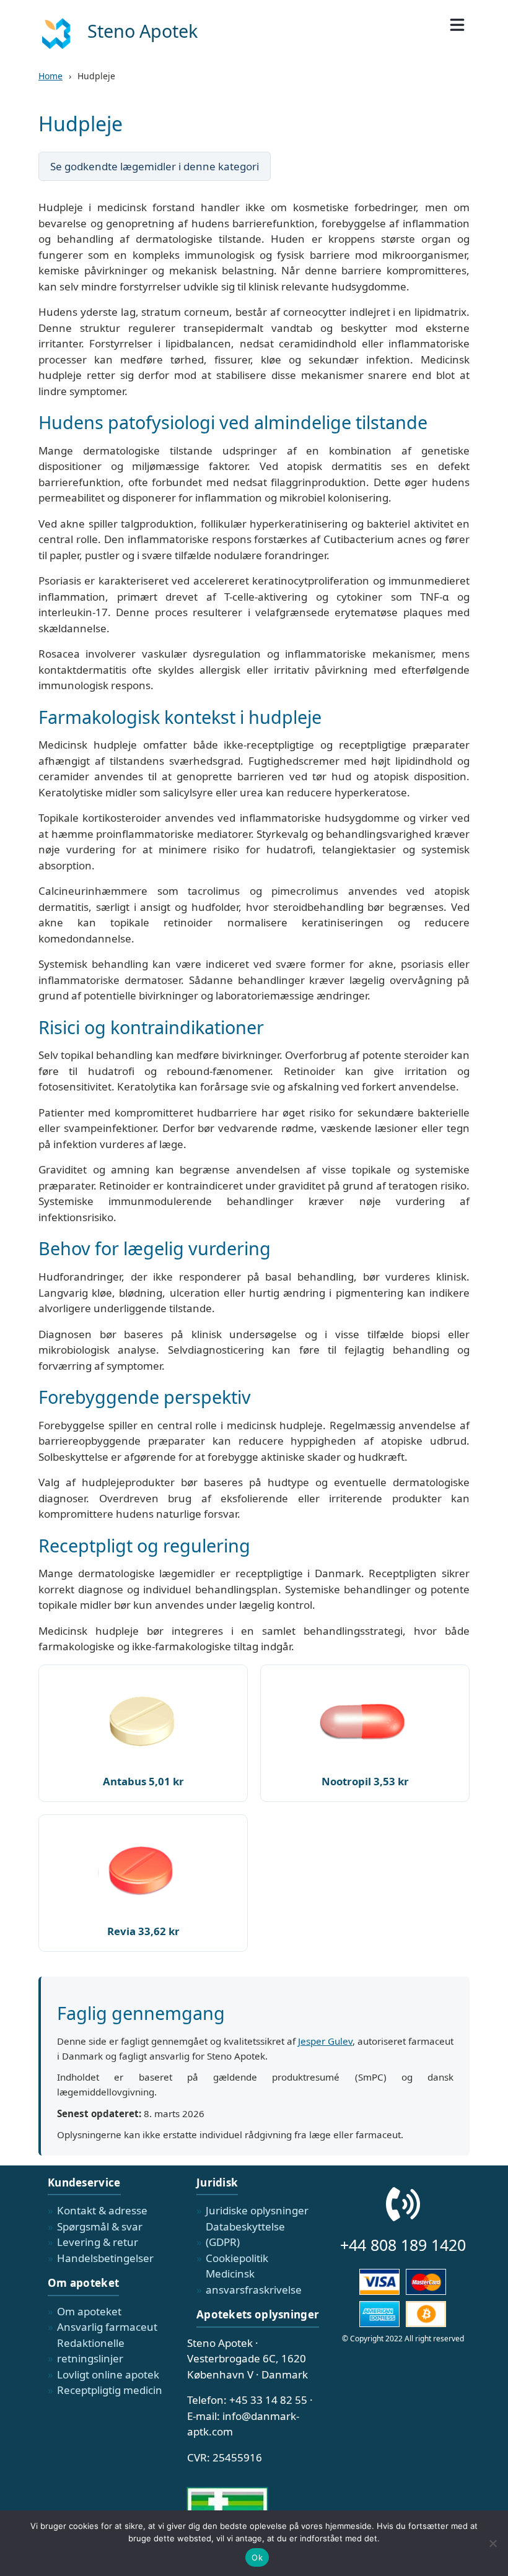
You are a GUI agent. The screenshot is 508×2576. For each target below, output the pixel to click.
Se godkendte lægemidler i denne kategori (155, 166)
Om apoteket (89, 2311)
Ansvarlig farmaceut (107, 2327)
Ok (257, 2557)
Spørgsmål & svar (100, 2226)
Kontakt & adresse (102, 2210)
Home (50, 76)
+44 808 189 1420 (403, 2245)
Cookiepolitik (237, 2258)
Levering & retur (98, 2242)
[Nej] (493, 2543)
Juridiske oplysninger (257, 2210)
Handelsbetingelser (105, 2258)
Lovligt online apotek (108, 2374)
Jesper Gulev (325, 2041)
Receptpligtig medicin (110, 2390)
